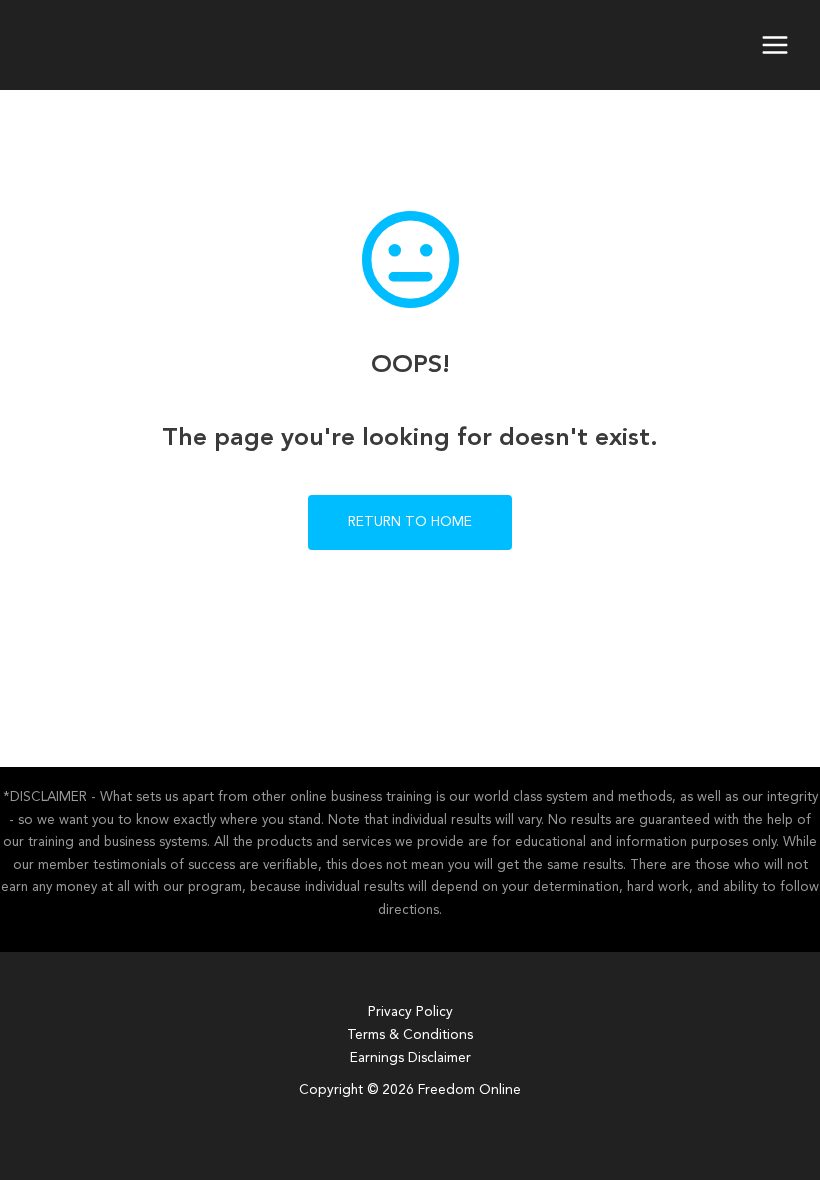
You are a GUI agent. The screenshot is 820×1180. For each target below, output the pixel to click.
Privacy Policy (410, 1012)
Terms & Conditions (410, 1035)
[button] (410, 522)
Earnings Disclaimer (410, 1058)
